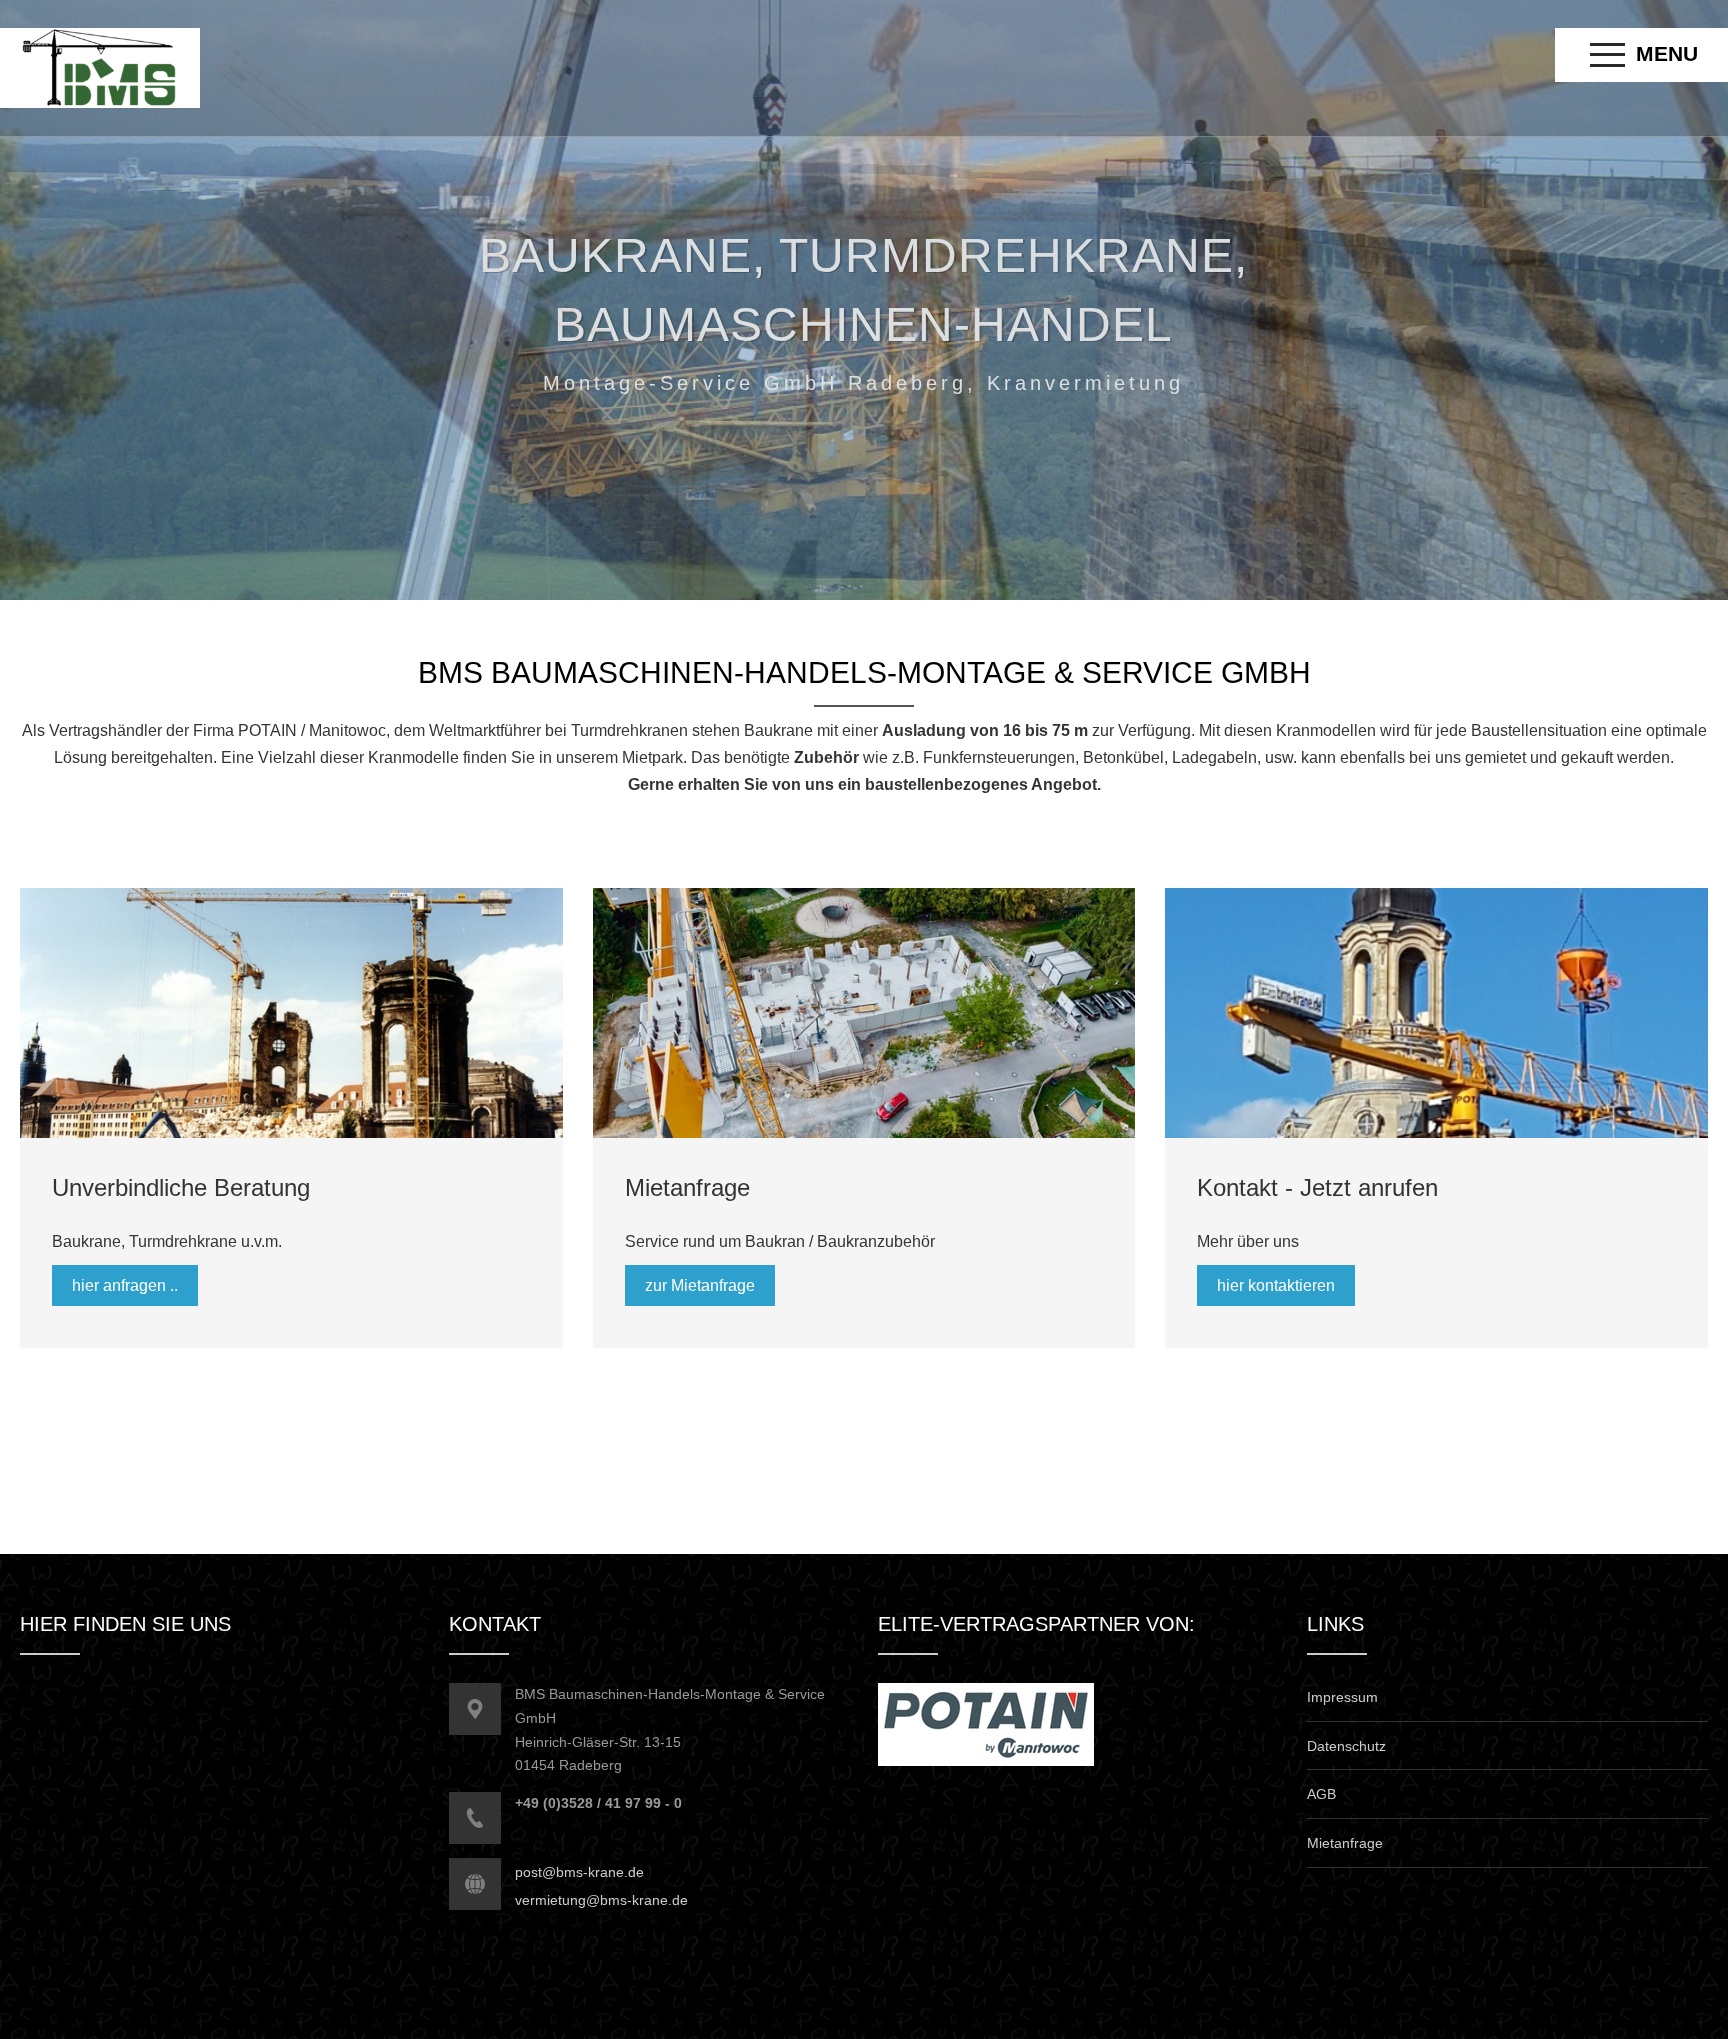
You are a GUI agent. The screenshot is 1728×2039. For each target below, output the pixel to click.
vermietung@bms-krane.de (601, 1900)
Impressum (1342, 1697)
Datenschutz (1346, 1746)
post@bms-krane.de (579, 1872)
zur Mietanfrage (700, 1285)
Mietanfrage (1345, 1843)
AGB (1321, 1794)
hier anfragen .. (125, 1285)
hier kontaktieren (1276, 1285)
